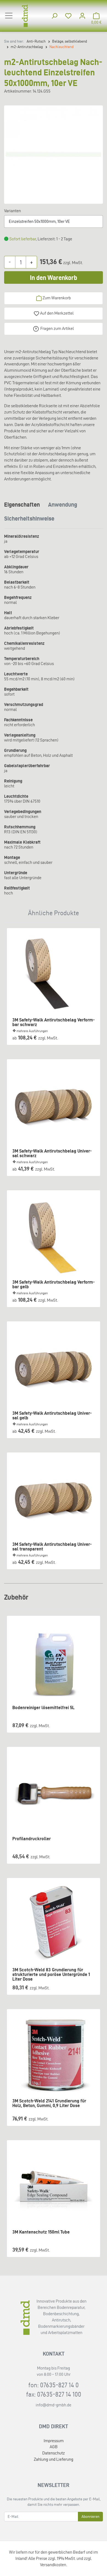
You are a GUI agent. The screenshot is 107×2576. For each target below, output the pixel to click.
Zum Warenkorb (56, 298)
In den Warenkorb (54, 278)
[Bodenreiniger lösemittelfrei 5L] (54, 1662)
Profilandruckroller (32, 1839)
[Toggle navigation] (9, 16)
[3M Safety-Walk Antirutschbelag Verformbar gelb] (54, 1237)
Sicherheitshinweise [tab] (29, 518)
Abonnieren (90, 2517)
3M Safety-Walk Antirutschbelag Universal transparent (52, 1547)
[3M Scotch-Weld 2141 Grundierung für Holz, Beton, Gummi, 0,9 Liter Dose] (54, 2055)
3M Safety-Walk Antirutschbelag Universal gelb (52, 1416)
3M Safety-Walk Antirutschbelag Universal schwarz (52, 1153)
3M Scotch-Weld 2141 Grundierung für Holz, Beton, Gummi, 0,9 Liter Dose (49, 2103)
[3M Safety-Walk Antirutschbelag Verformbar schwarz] (54, 974)
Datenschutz (54, 2453)
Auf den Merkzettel (56, 313)
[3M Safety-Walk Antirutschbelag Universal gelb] (54, 1368)
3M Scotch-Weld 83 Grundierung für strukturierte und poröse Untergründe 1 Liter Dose (51, 1972)
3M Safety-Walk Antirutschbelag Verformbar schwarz (54, 1022)
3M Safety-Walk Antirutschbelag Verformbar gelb (54, 1284)
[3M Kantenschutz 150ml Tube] (54, 2187)
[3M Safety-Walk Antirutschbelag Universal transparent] (54, 1499)
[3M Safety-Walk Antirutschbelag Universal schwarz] (54, 1106)
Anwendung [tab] (63, 504)
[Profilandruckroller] (54, 1793)
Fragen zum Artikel (57, 328)
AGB (54, 2447)
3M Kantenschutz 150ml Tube (41, 2232)
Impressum (54, 2441)
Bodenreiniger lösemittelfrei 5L (43, 1708)
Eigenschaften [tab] (22, 504)
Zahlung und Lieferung (54, 2459)
